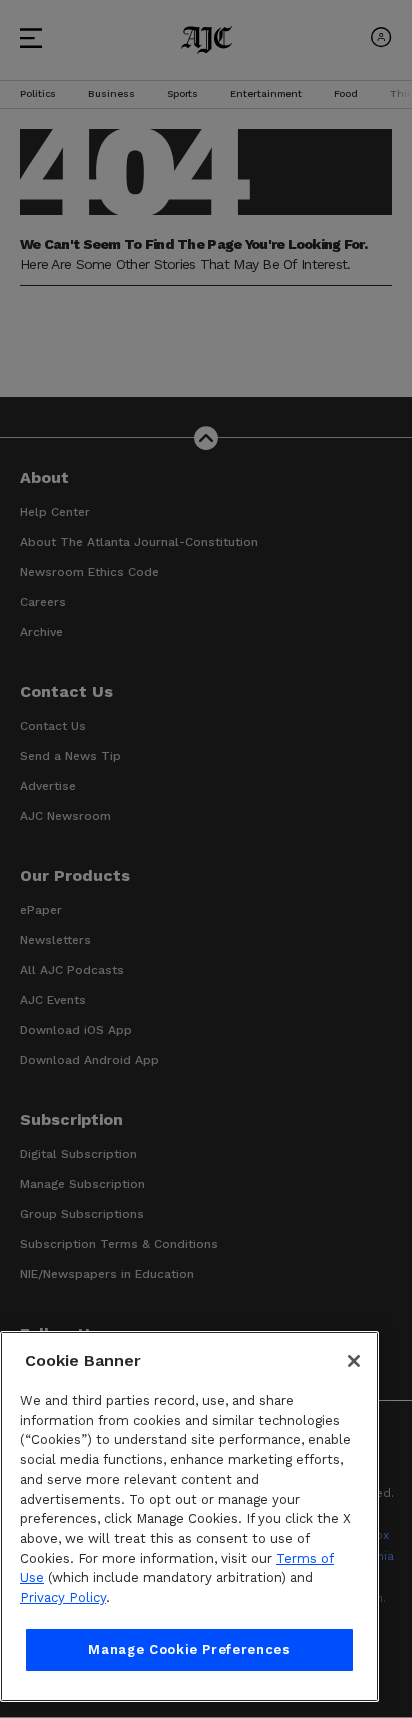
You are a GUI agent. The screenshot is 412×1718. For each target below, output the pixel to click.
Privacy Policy (63, 1597)
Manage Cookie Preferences (189, 1649)
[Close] (354, 1361)
